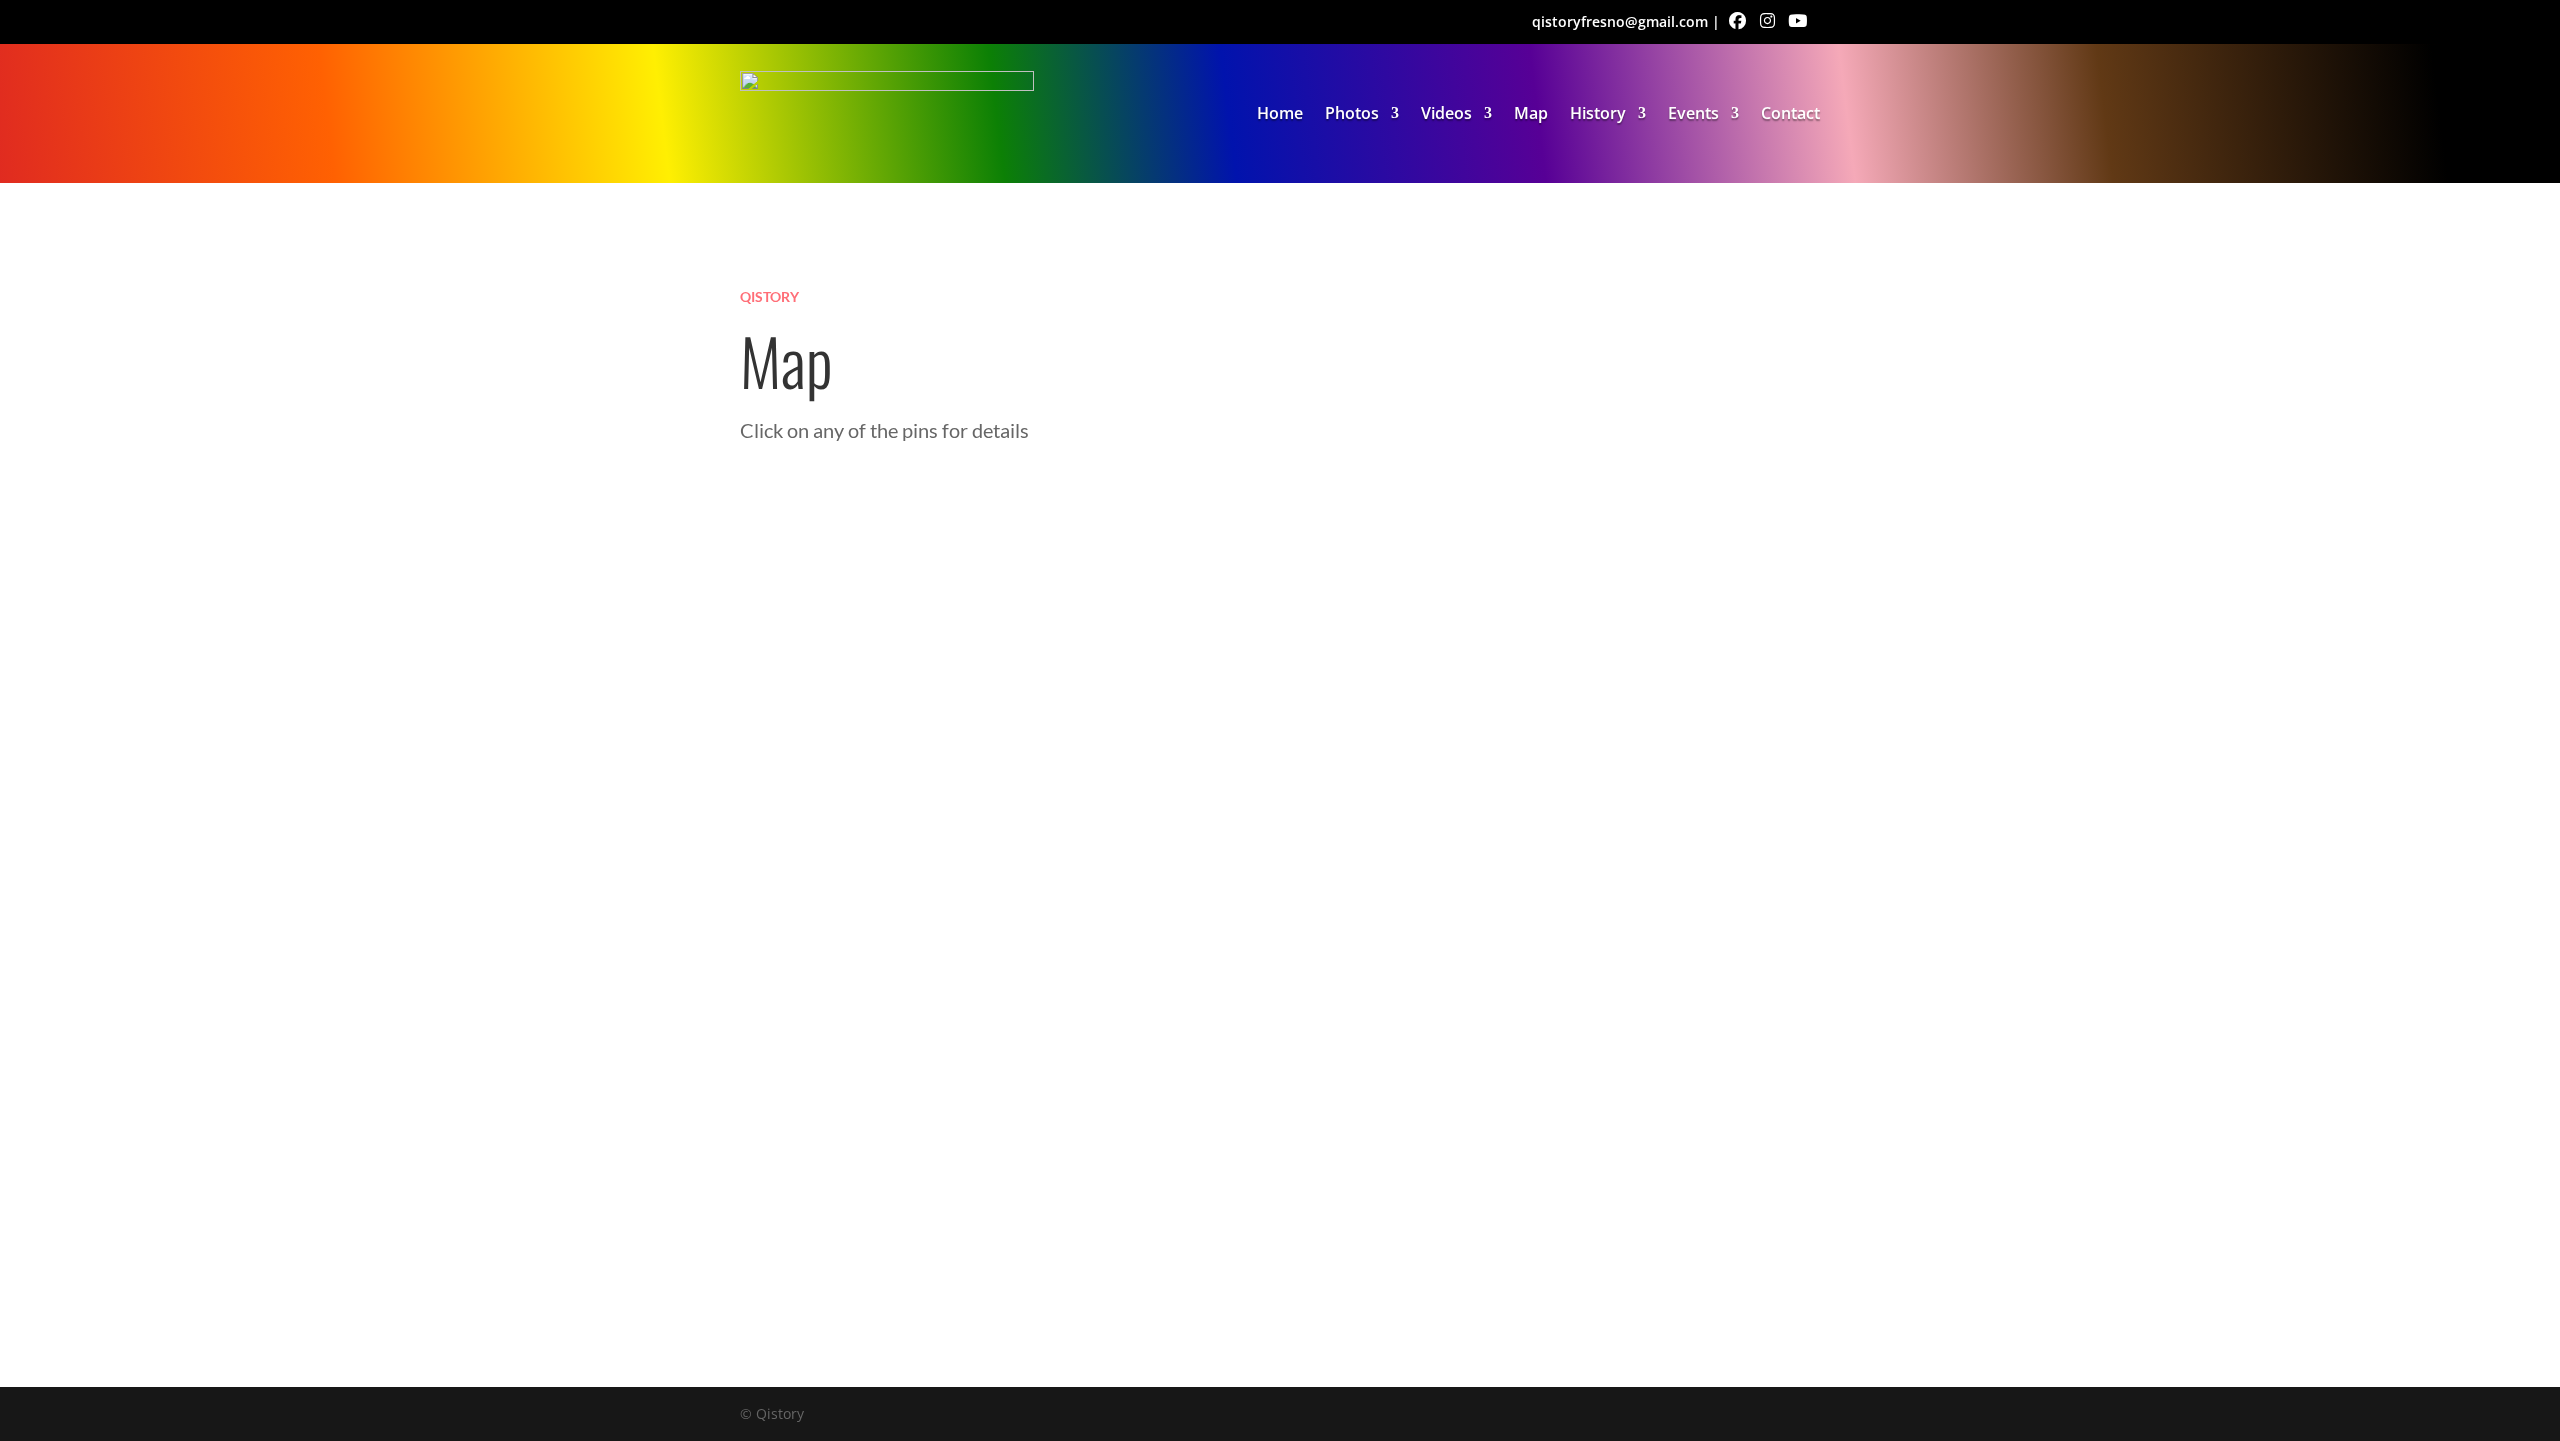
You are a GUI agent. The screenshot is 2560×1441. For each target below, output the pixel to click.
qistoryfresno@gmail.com (1620, 21)
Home (1280, 113)
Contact (1790, 113)
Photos (1352, 113)
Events (1693, 113)
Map (1531, 113)
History (1598, 113)
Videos (1446, 113)
